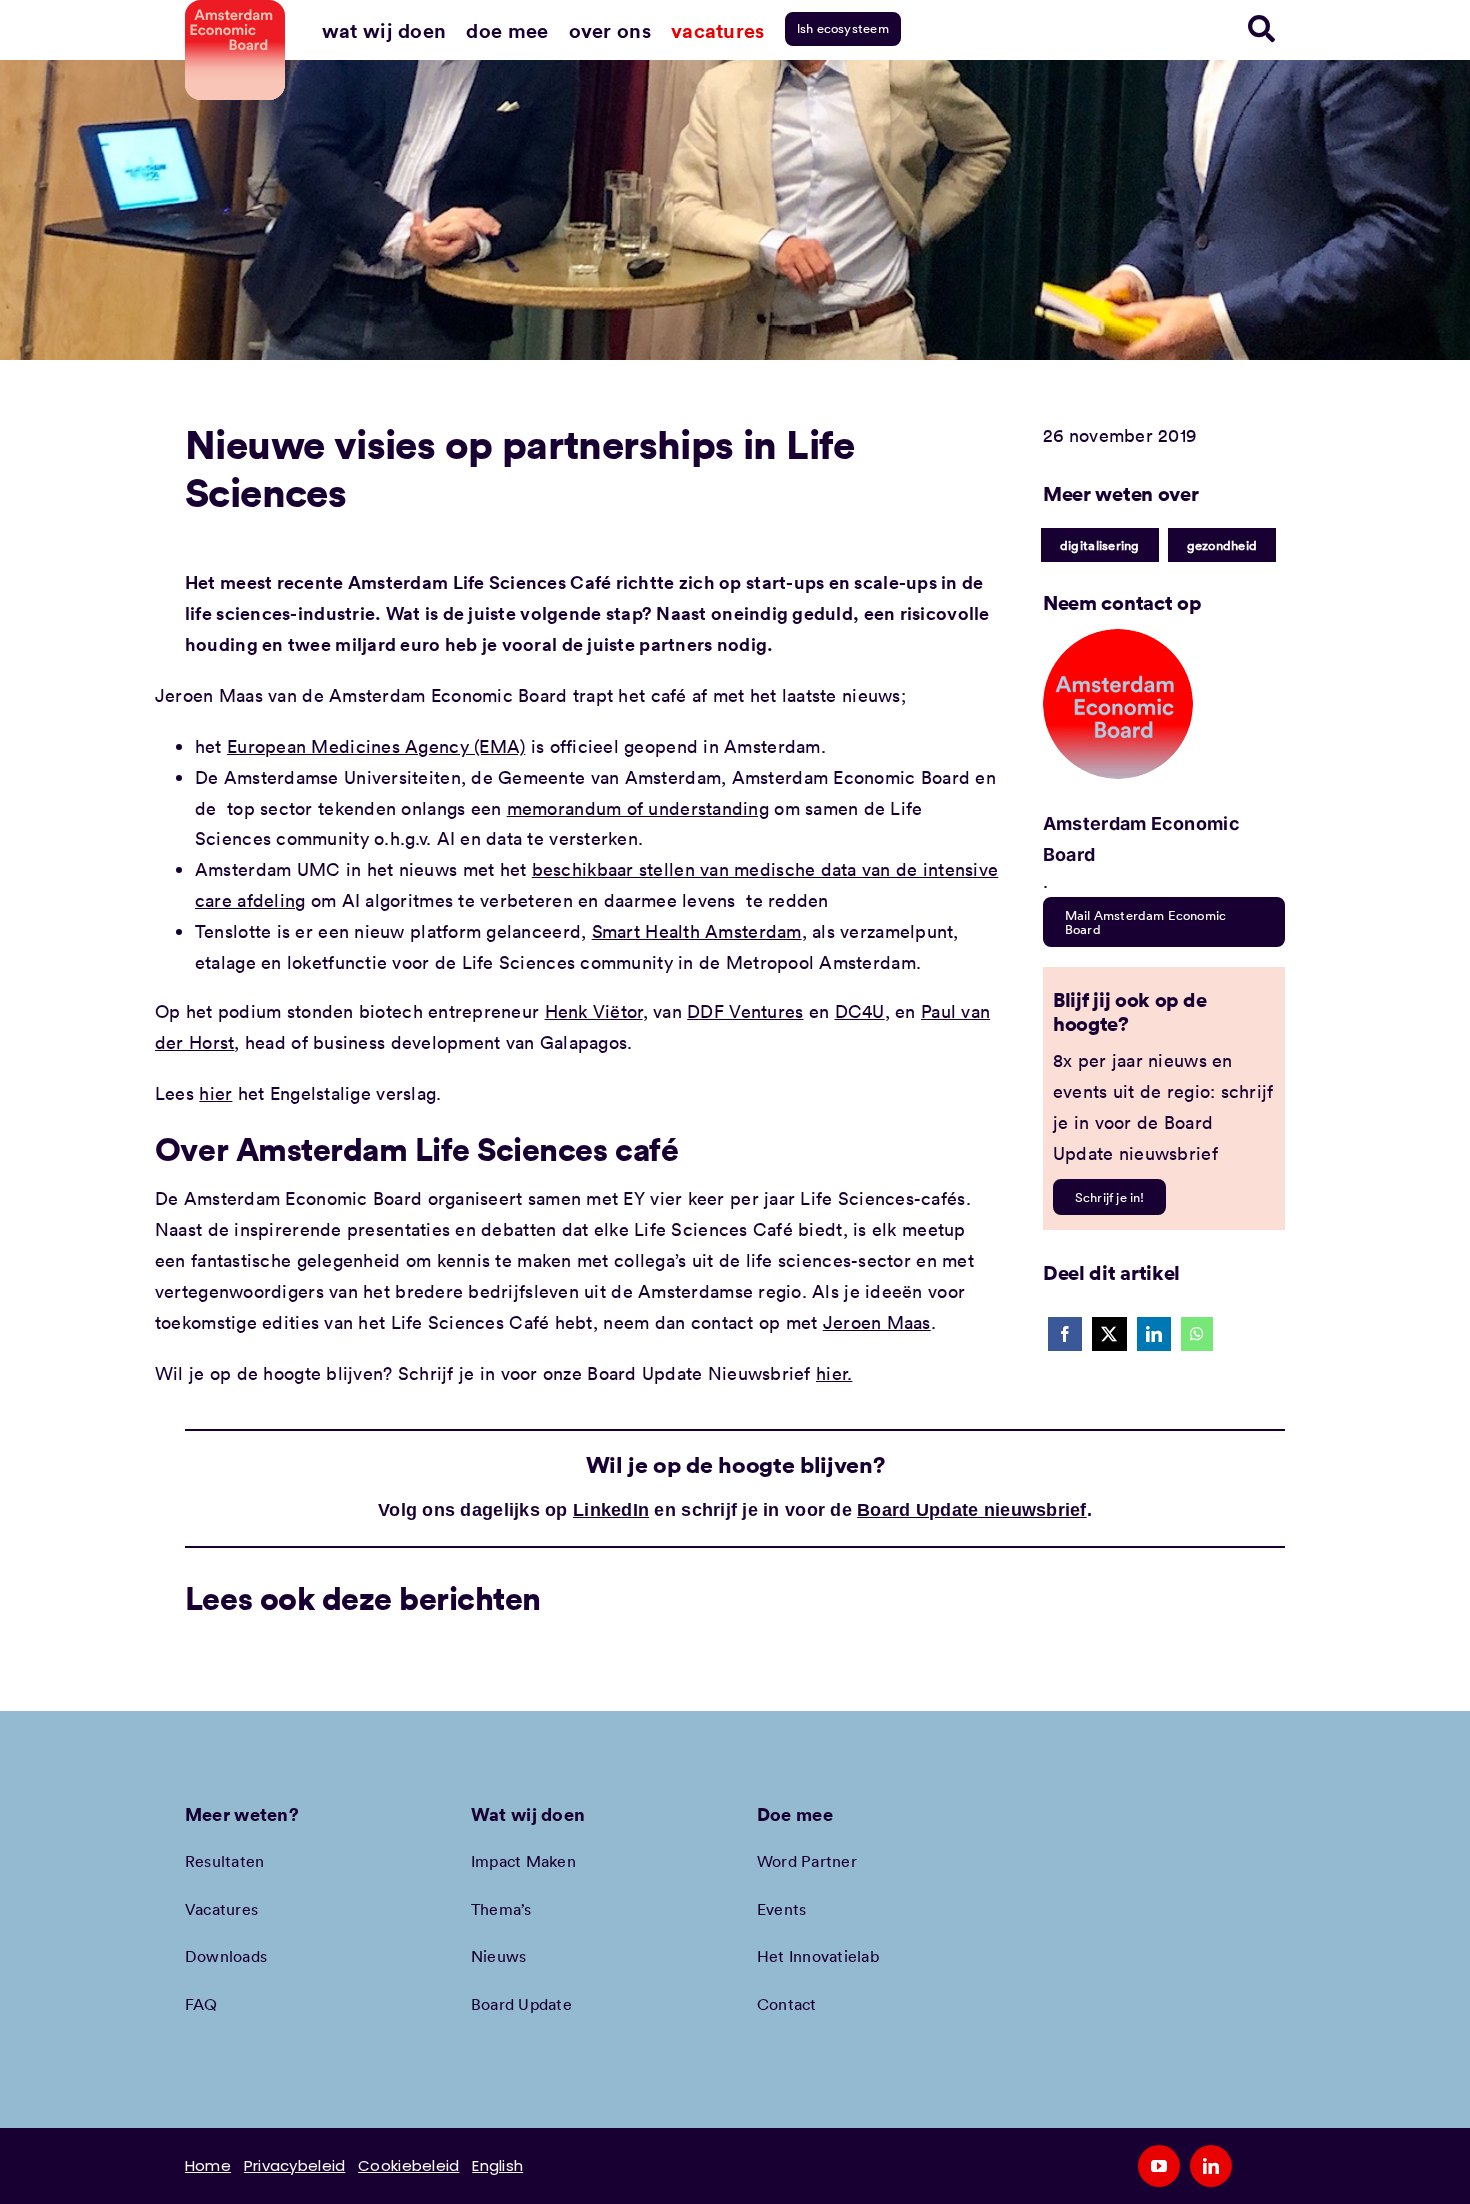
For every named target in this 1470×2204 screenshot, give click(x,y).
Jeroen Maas (877, 1322)
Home (208, 2165)
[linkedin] (1211, 2166)
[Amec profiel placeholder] (1118, 638)
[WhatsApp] (1197, 1334)
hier (215, 1093)
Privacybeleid (295, 2165)
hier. (834, 1373)
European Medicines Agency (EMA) (376, 746)
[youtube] (1159, 2166)
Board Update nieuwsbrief (971, 1510)
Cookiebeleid (408, 2165)
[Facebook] (1065, 1334)
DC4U (860, 1011)
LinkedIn (611, 1510)
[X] (1109, 1334)
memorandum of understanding (638, 808)
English (497, 2165)
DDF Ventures (745, 1011)
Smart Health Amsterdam (697, 931)
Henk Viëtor (594, 1011)
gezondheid (1222, 545)
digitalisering (1100, 545)
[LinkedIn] (1154, 1334)
